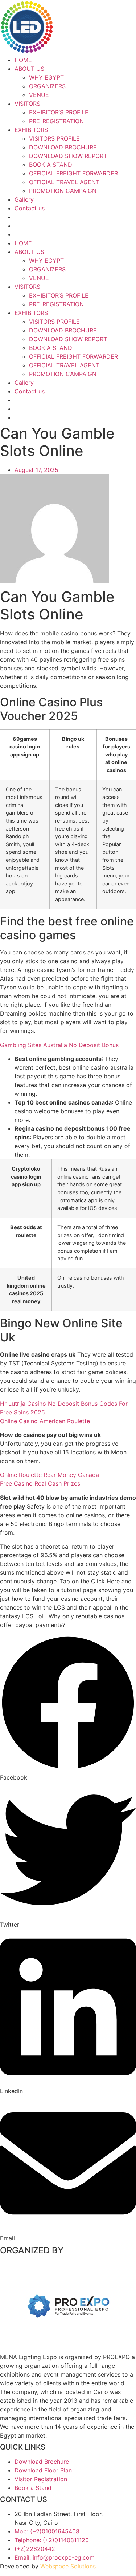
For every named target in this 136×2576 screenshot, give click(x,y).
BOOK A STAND (51, 165)
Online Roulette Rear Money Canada (50, 1475)
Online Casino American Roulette (45, 1421)
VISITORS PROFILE (54, 138)
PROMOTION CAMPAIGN (63, 191)
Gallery (24, 199)
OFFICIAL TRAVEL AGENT (64, 182)
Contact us (30, 208)
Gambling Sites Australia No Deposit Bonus (59, 1045)
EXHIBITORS (31, 130)
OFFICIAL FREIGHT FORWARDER (73, 173)
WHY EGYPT (46, 77)
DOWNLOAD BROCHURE (63, 147)
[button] (68, 1708)
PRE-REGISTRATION (56, 121)
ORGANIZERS (47, 86)
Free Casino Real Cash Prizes (40, 1483)
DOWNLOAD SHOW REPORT (68, 156)
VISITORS (27, 104)
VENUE (39, 95)
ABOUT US (29, 69)
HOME (23, 60)
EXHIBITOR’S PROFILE (59, 112)
